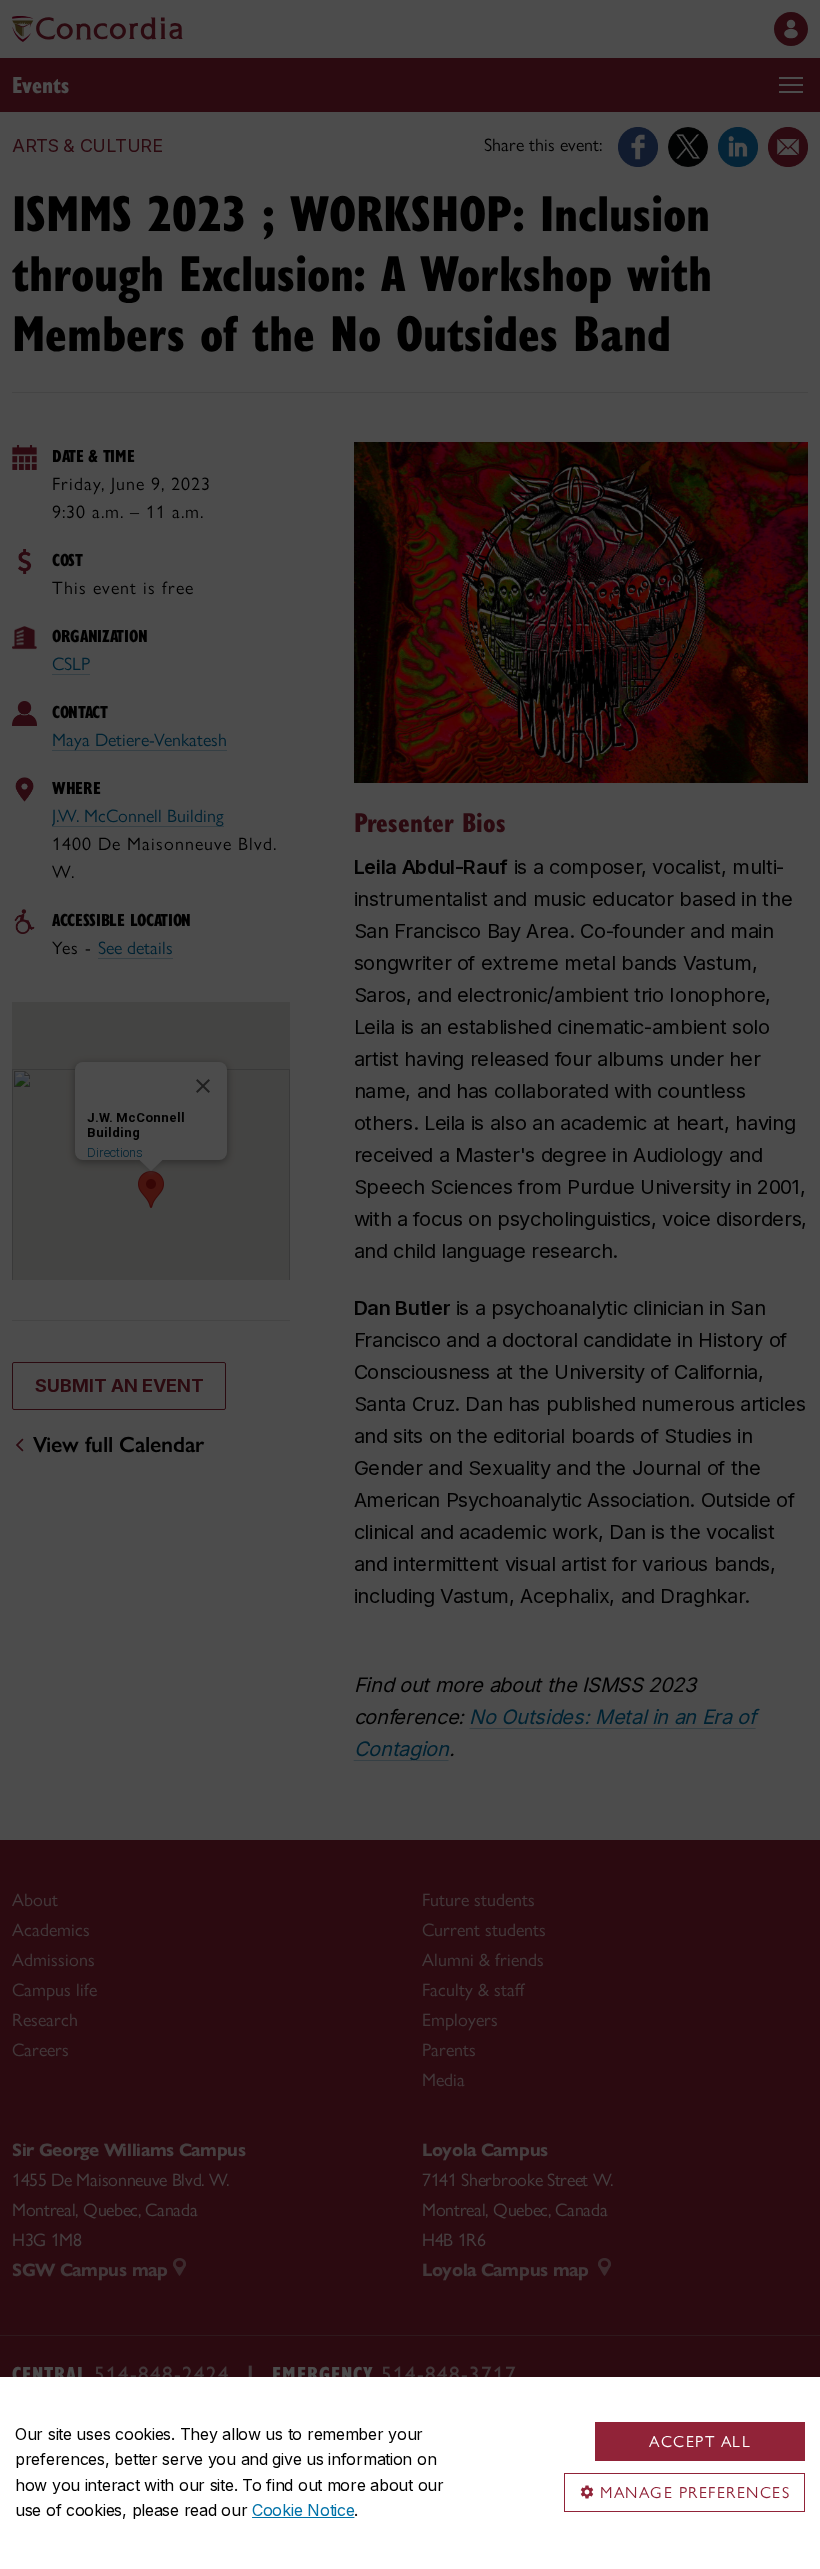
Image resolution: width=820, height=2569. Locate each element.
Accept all (700, 2441)
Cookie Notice (303, 2510)
